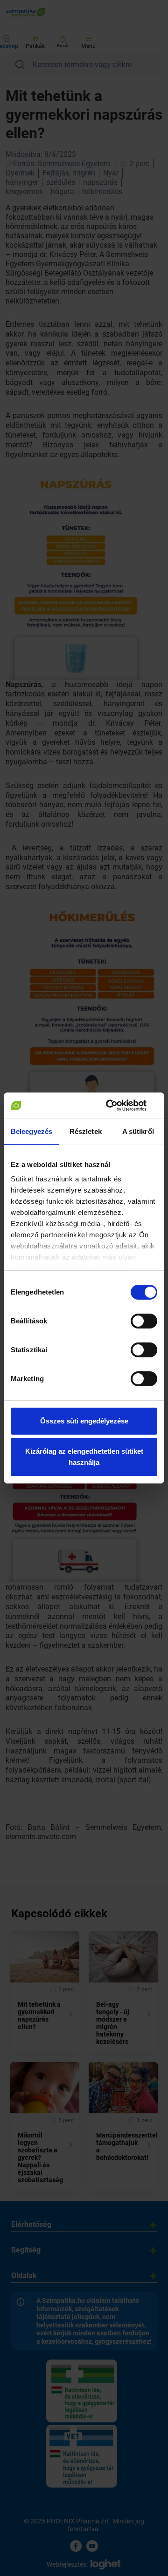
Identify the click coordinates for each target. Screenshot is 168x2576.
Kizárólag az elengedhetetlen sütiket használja (84, 1457)
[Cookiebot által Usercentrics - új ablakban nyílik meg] (119, 1106)
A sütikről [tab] (138, 1131)
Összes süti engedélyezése (84, 1421)
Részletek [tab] (86, 1131)
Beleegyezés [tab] (31, 1131)
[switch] (144, 1321)
